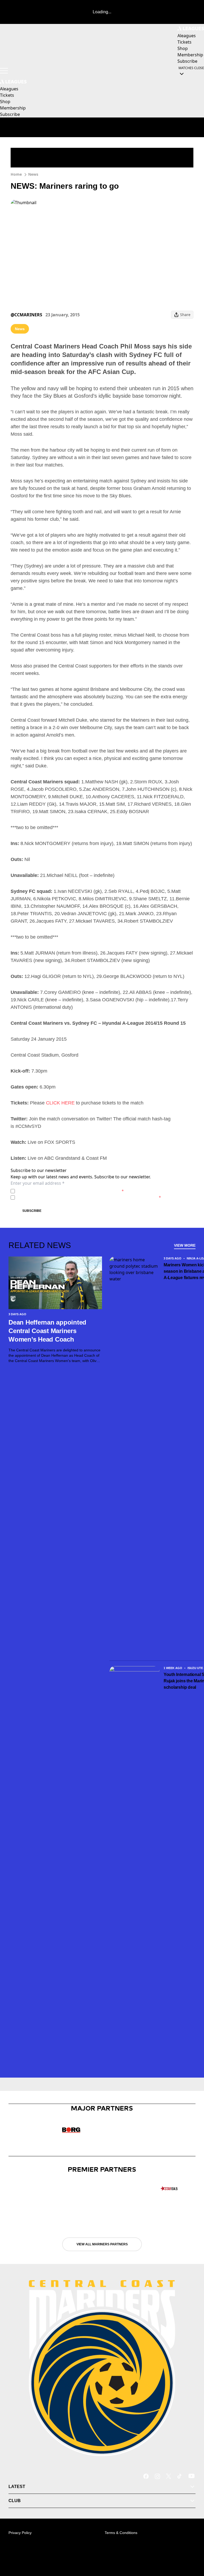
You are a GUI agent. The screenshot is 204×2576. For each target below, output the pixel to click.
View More (185, 1245)
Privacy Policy (54, 1191)
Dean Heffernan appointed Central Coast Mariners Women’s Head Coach (47, 1331)
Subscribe (32, 1211)
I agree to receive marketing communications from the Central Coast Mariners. (89, 1197)
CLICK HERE (60, 1103)
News (33, 174)
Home (16, 174)
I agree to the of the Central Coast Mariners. (70, 1191)
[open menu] (4, 71)
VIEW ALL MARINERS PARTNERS (102, 2244)
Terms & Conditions (121, 2533)
